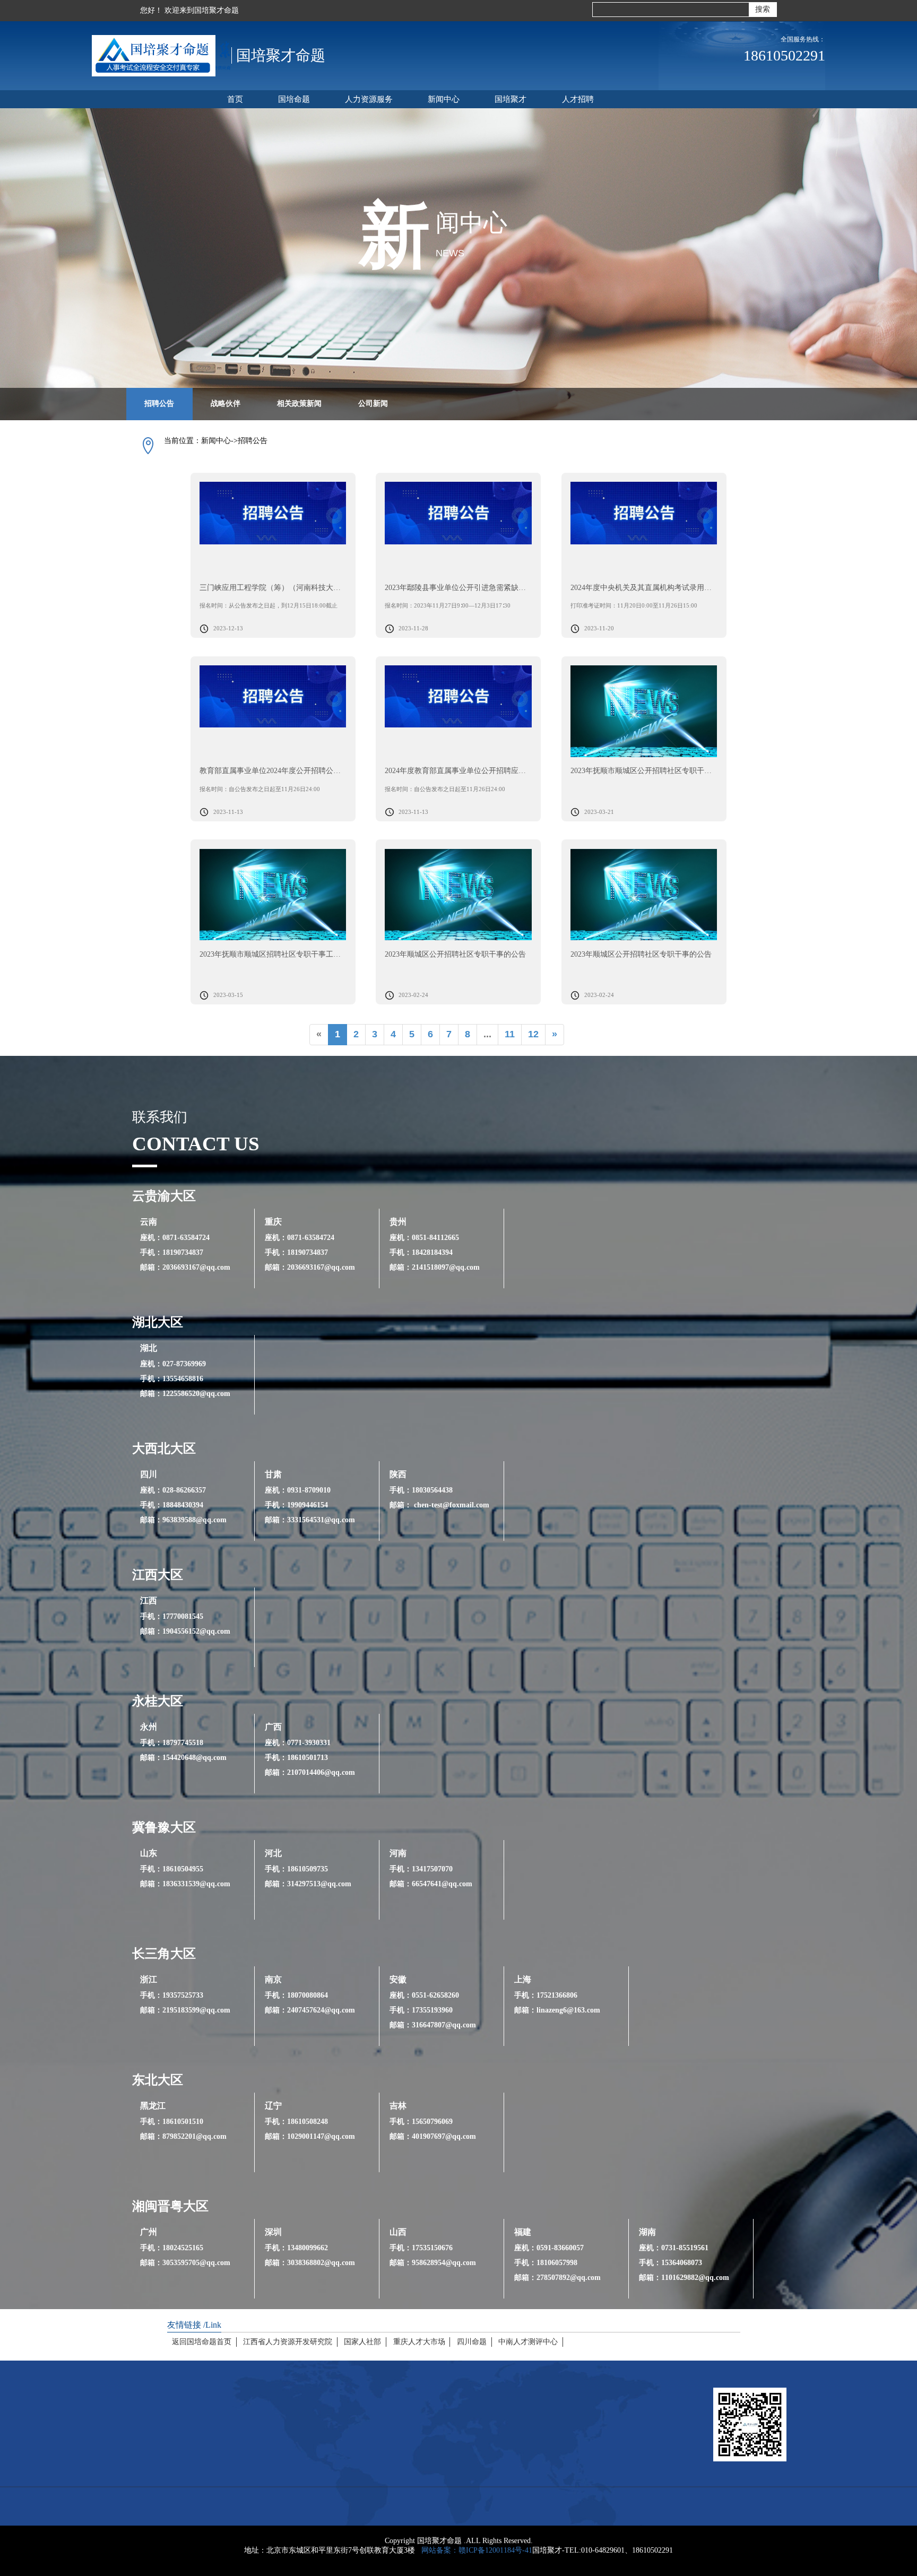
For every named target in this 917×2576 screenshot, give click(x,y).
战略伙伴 (226, 404)
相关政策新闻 (299, 404)
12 (533, 1034)
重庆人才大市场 (419, 2341)
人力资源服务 (369, 99)
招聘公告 (159, 404)
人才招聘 (578, 99)
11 (510, 1034)
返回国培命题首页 (202, 2341)
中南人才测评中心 (528, 2341)
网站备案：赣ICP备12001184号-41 (477, 2550)
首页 (235, 99)
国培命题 (294, 99)
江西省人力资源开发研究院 (288, 2341)
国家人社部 (362, 2341)
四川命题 (472, 2341)
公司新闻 (373, 404)
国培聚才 (511, 99)
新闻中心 (444, 99)
